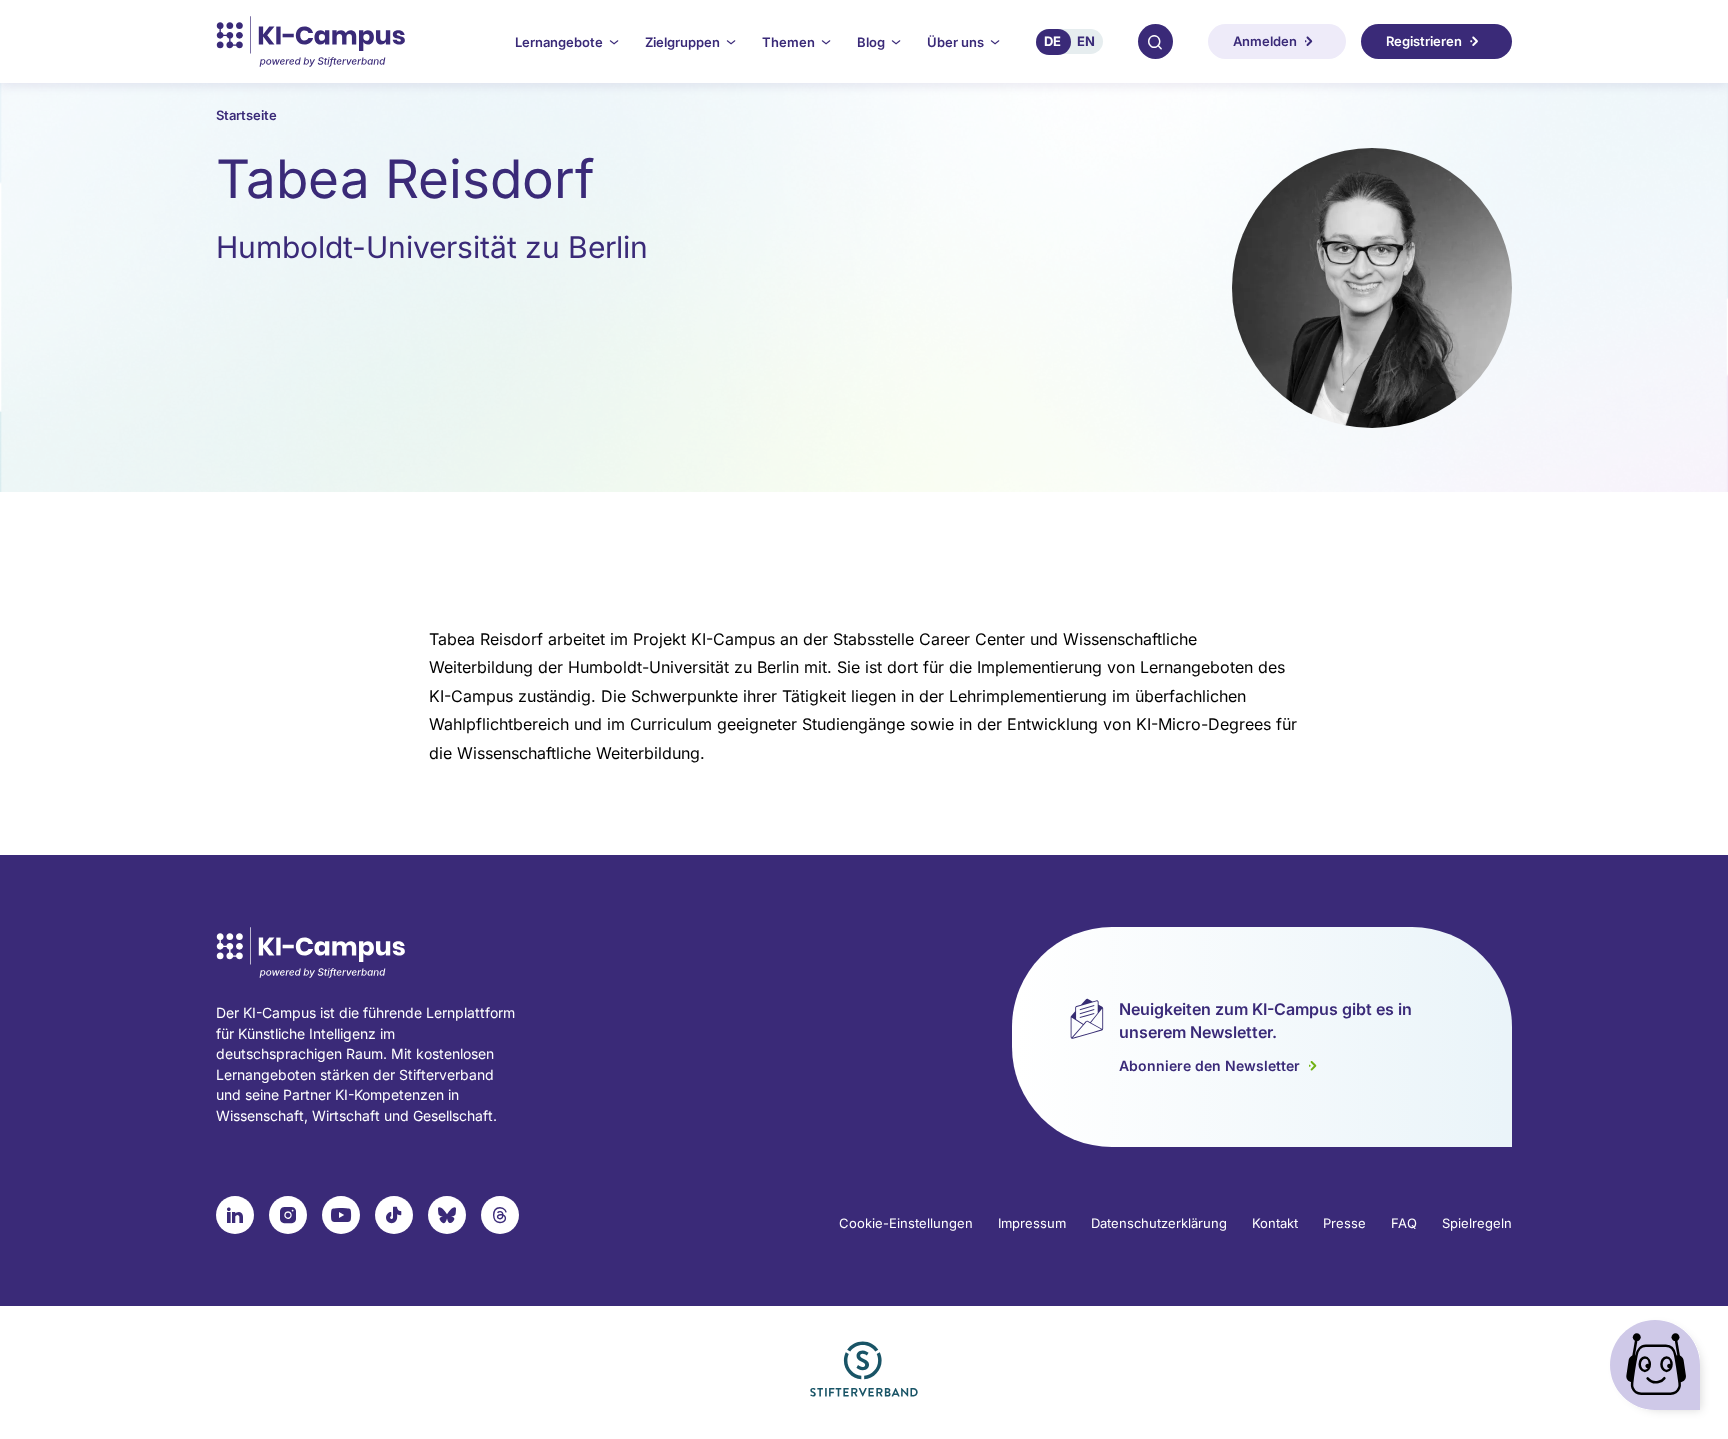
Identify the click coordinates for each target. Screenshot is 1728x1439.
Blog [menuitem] (871, 42)
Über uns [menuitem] (955, 42)
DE (1052, 41)
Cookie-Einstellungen (906, 1223)
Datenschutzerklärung (1159, 1223)
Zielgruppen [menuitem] (682, 42)
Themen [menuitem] (788, 42)
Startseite (246, 115)
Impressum (1032, 1223)
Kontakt (1275, 1223)
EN (1086, 41)
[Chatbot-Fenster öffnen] (1659, 1369)
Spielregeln (1477, 1223)
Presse (1344, 1223)
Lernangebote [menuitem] (559, 42)
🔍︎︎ (1155, 41)
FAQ (1404, 1223)
